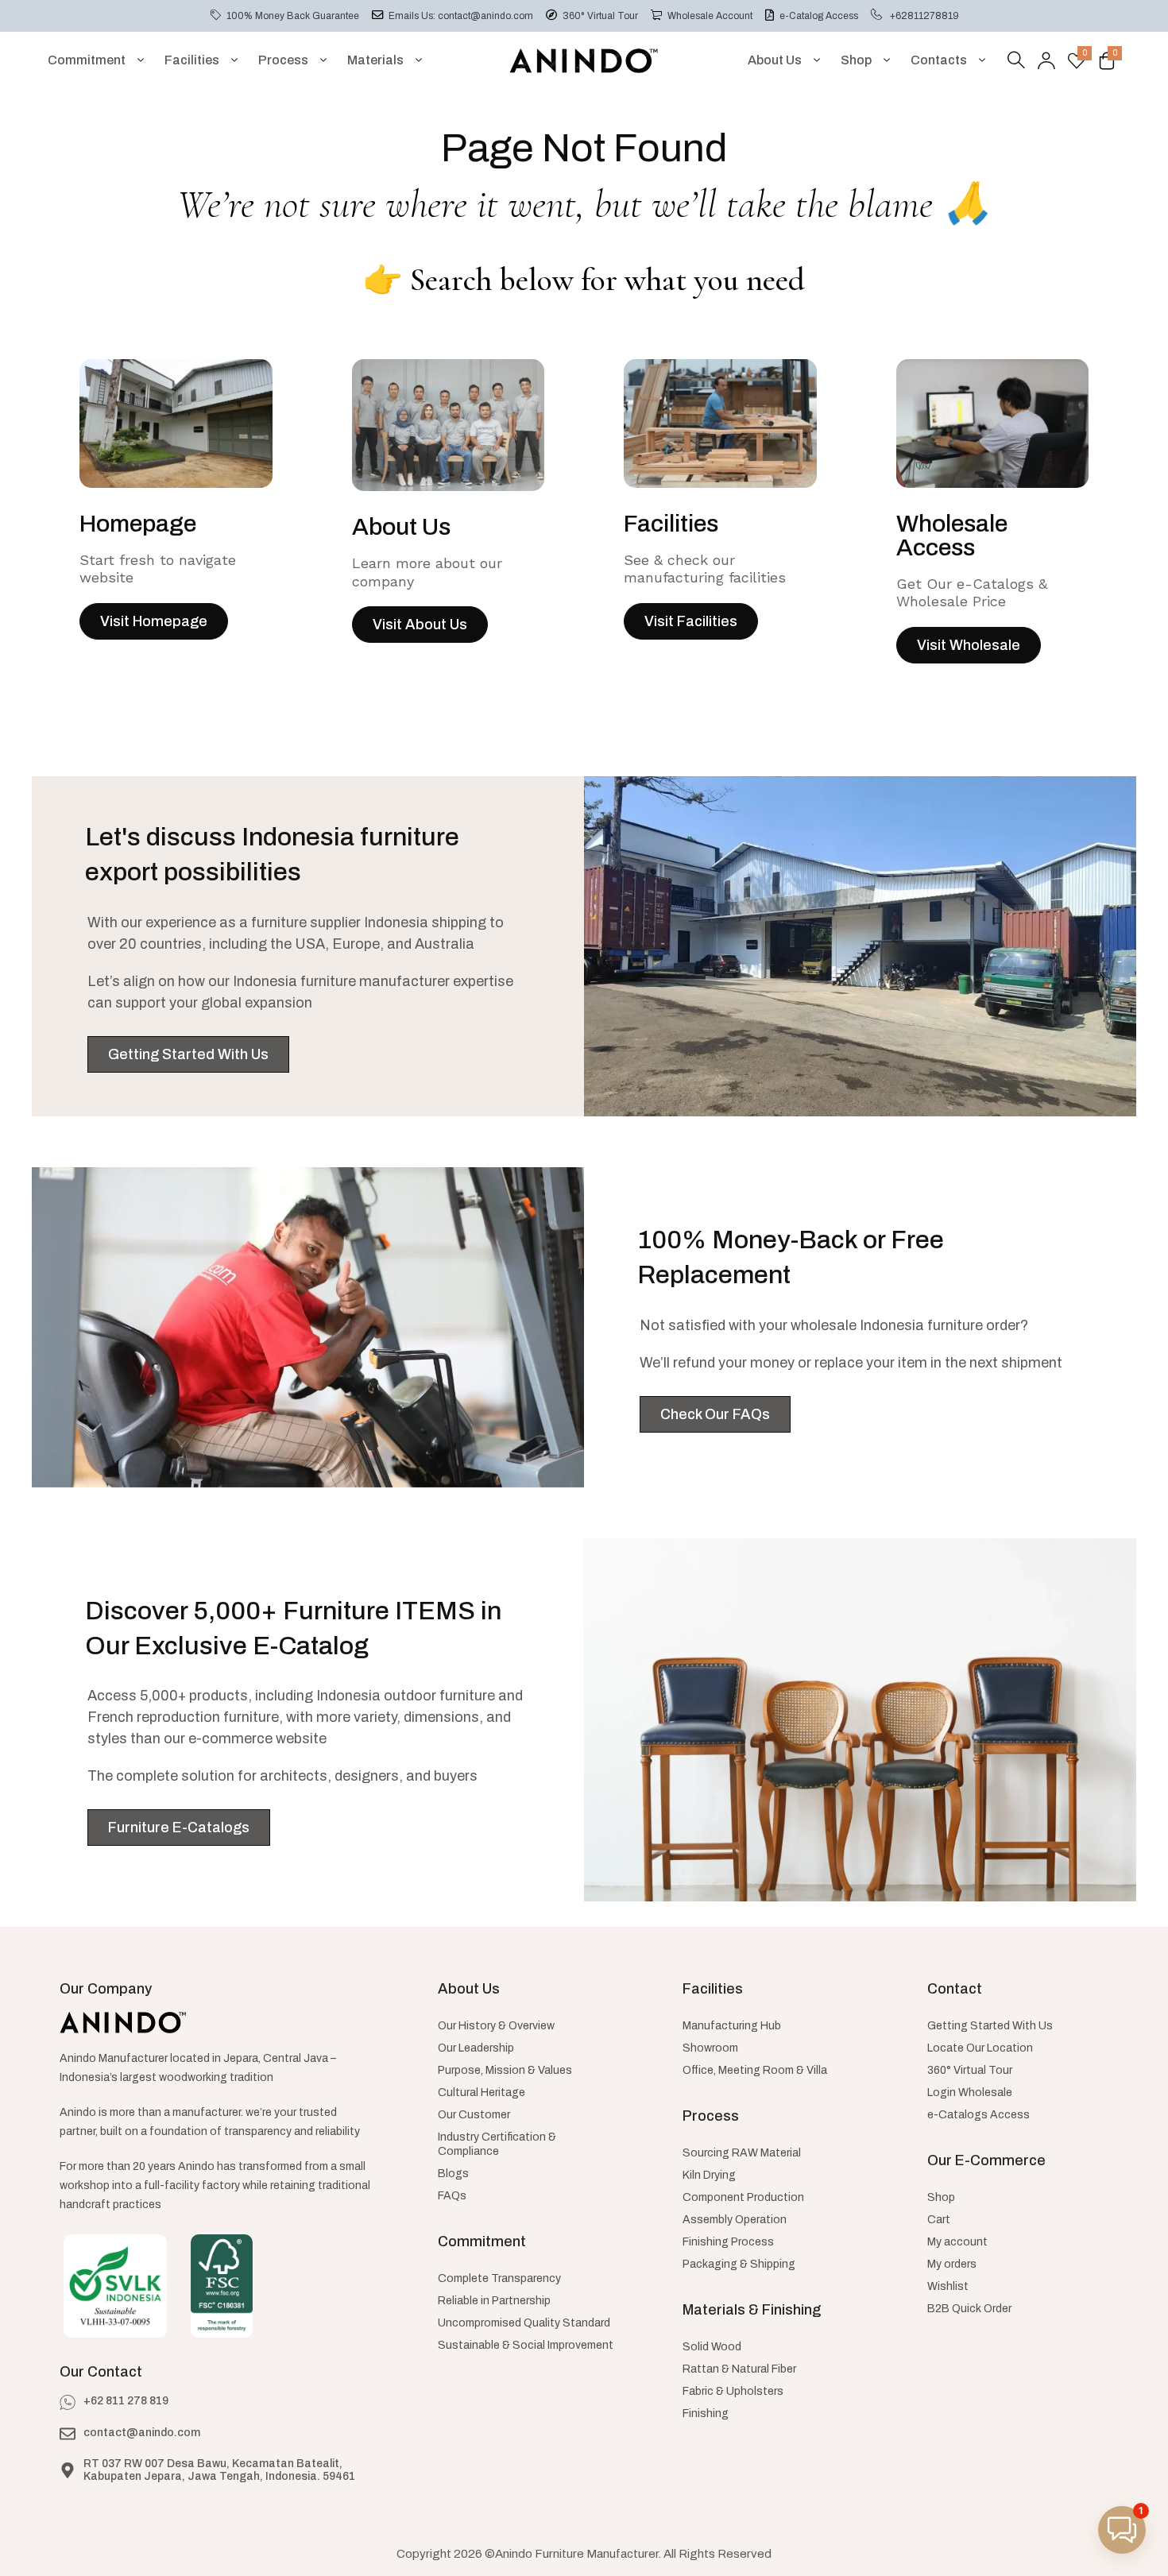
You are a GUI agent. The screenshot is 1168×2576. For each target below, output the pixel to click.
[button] (1122, 2530)
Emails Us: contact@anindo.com (461, 16)
